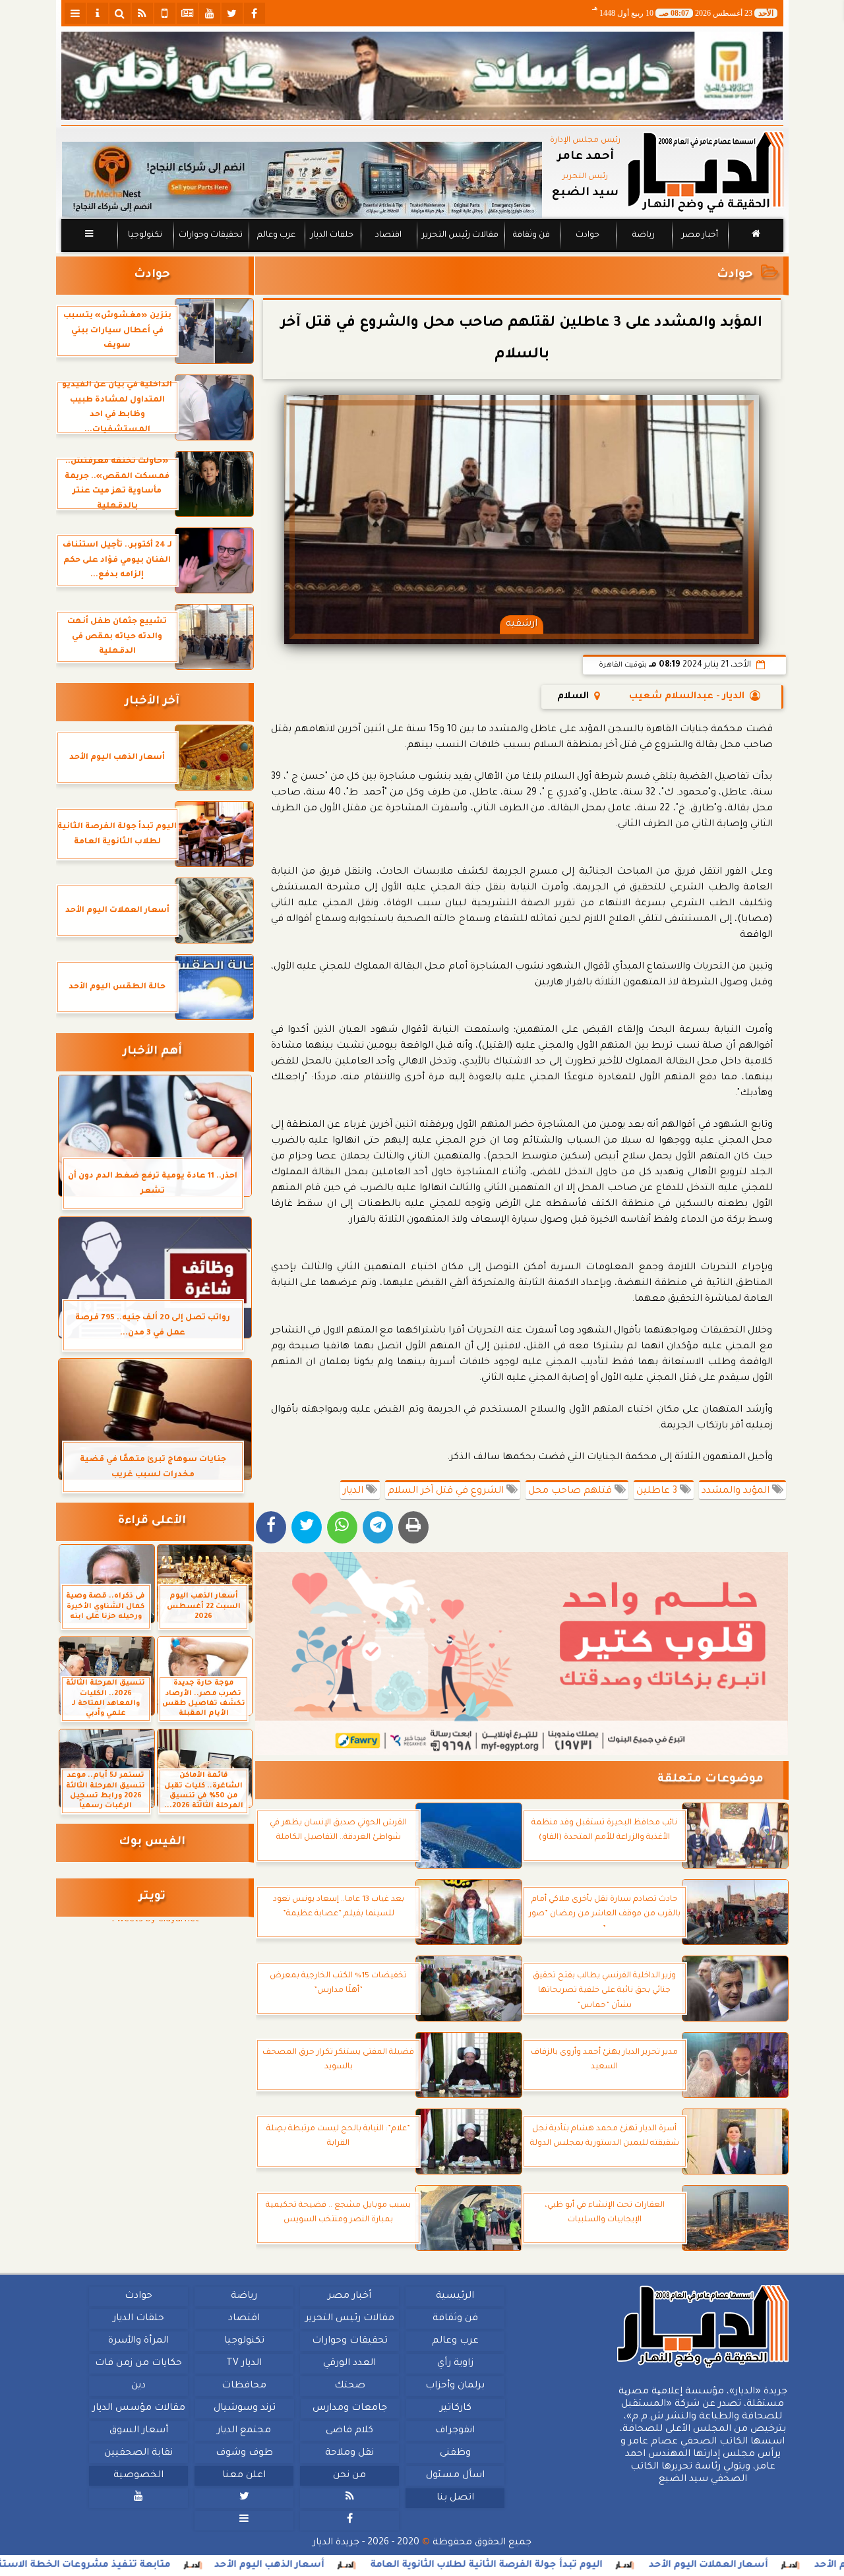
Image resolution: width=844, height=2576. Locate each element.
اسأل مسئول (455, 2476)
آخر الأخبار (152, 702)
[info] (98, 13)
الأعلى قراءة (152, 1521)
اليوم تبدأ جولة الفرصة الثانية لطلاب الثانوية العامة (583, 2565)
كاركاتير (455, 2409)
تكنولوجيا (144, 235)
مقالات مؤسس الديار (138, 2409)
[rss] (142, 13)
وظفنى (455, 2453)
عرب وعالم (276, 235)
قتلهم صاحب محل (571, 1491)
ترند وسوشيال (244, 2409)
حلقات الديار (332, 235)
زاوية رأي (455, 2364)
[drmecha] (422, 253)
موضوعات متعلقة (710, 1780)
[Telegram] (378, 1527)
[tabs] (75, 13)
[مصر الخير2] (522, 1654)
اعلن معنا (244, 2476)
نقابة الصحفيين (138, 2453)
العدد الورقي (349, 2364)
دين (138, 2386)
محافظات (244, 2386)
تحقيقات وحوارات (210, 235)
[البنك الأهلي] (422, 76)
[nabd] (165, 13)
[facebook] (255, 13)
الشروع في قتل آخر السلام (447, 1491)
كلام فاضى (349, 2431)
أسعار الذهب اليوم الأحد (366, 2565)
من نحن (349, 2476)
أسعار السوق (138, 2431)
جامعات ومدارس (350, 2409)
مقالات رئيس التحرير (460, 235)
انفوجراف (455, 2431)
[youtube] (210, 13)
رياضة (644, 235)
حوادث (588, 235)
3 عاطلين (658, 1491)
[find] (120, 13)
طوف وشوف (244, 2453)
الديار (354, 1491)
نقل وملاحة (349, 2453)
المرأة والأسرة (138, 2341)
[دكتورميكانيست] (302, 180)
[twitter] (232, 13)
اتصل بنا (455, 2498)
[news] (187, 13)
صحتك (349, 2386)
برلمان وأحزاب (455, 2386)
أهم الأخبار (152, 1052)
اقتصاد (388, 235)
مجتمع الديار (244, 2431)
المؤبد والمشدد (737, 1491)
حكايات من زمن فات (138, 2364)
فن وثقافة (531, 235)
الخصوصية (138, 2476)
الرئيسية (455, 2296)
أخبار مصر (699, 235)
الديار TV (244, 2364)
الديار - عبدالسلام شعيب (687, 697)
